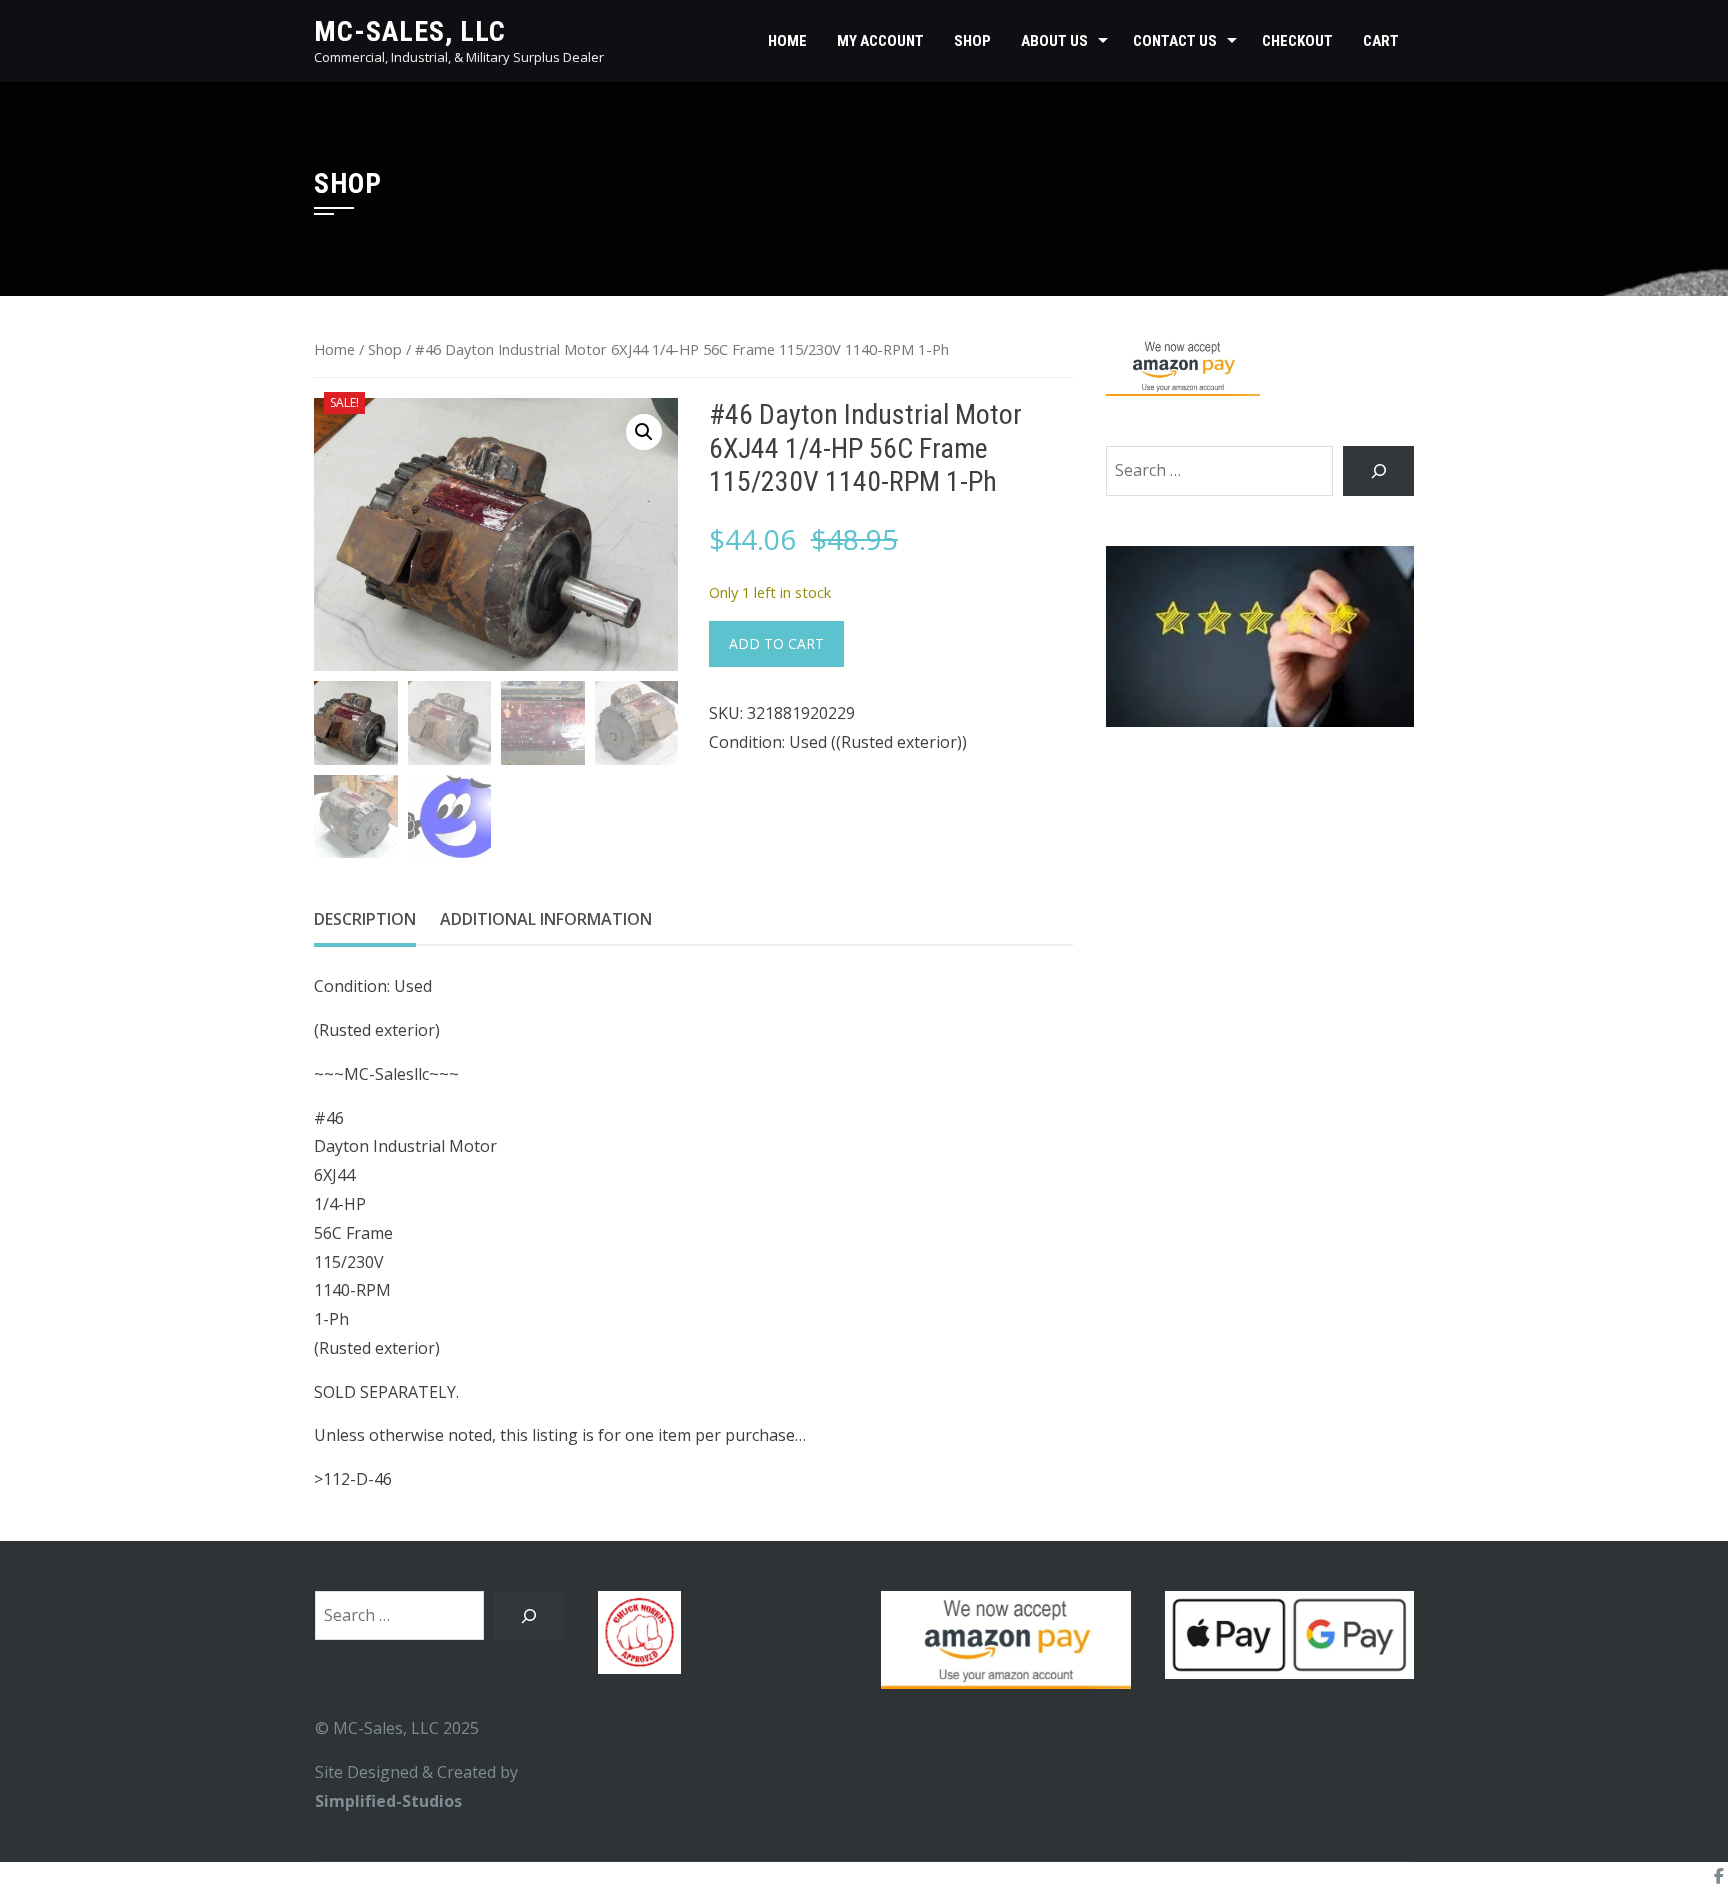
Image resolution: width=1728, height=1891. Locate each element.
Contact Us (1175, 41)
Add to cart (776, 643)
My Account (880, 41)
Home (787, 41)
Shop (972, 41)
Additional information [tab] (546, 919)
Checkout (1297, 41)
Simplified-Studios (388, 1801)
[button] (644, 432)
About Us (1054, 41)
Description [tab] (365, 919)
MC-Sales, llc (410, 31)
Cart (1381, 41)
